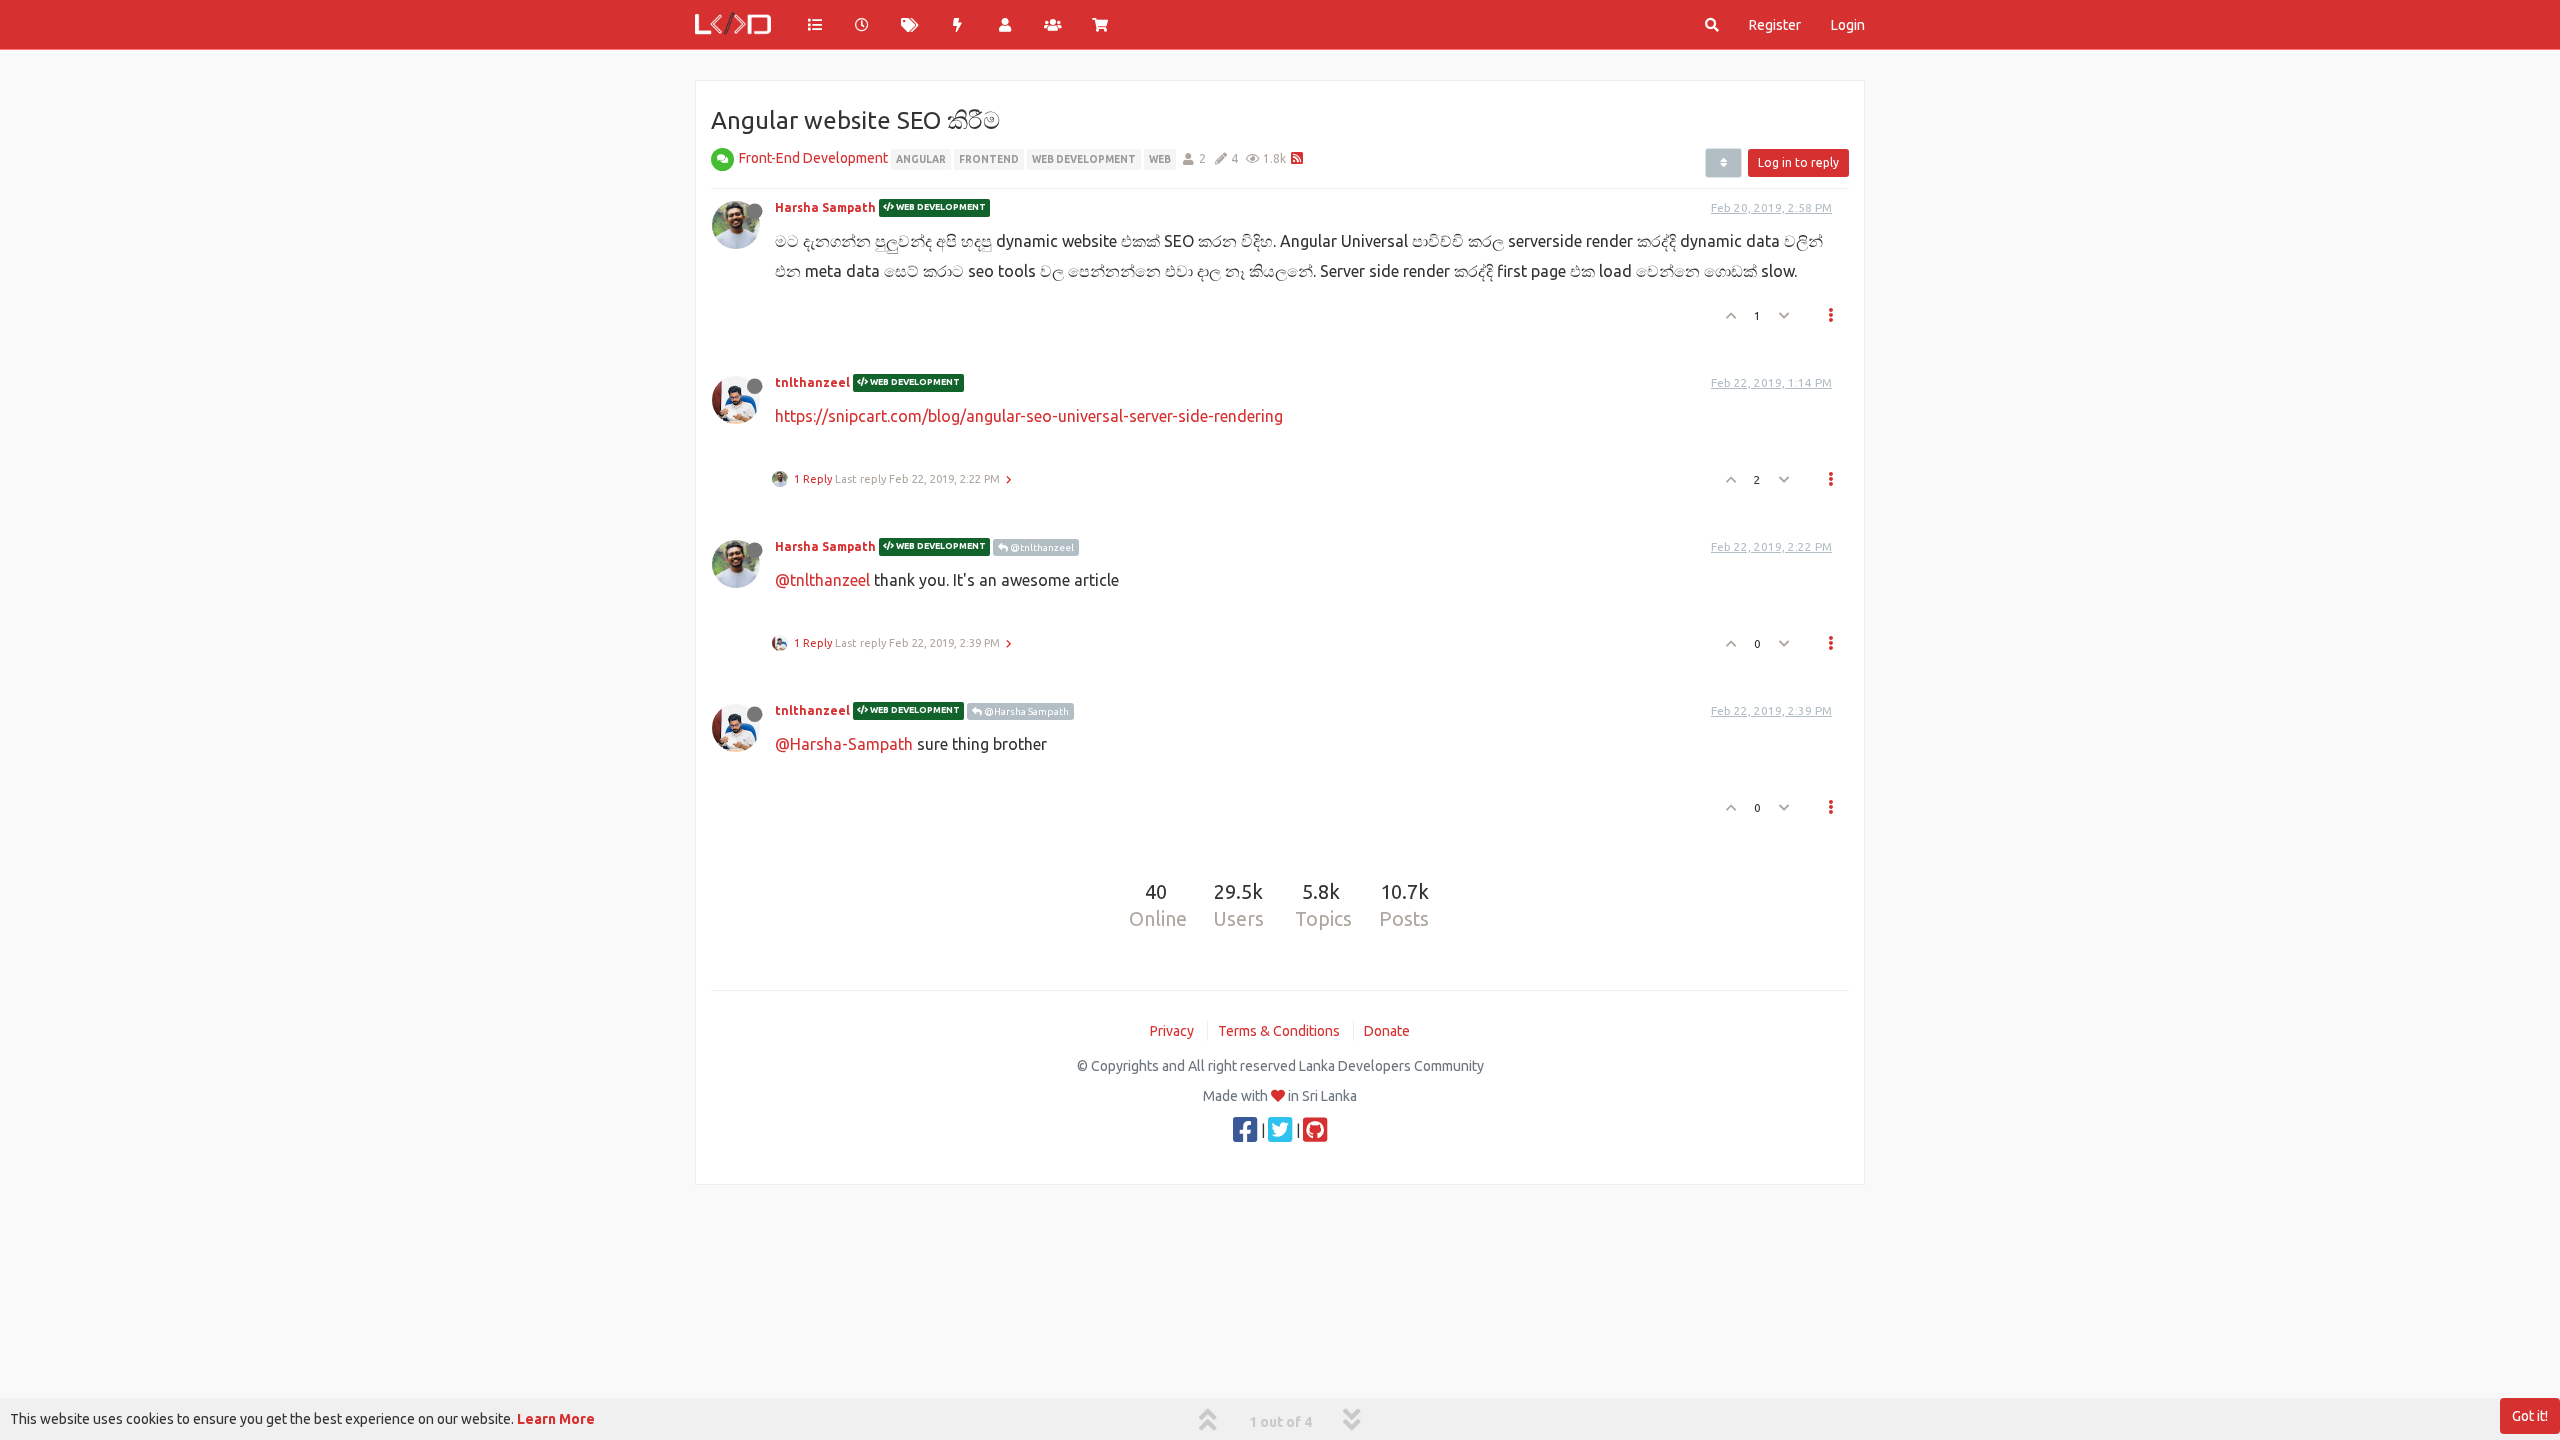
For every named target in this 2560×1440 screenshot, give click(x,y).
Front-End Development (813, 158)
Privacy (1172, 1031)
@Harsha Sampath (1025, 711)
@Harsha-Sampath (844, 744)
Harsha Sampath (825, 207)
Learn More (556, 1419)
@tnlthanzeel (1041, 547)
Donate (1387, 1031)
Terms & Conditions (1279, 1031)
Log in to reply (1798, 162)
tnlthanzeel (812, 382)
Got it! (2530, 1416)
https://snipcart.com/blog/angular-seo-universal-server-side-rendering (1029, 416)
